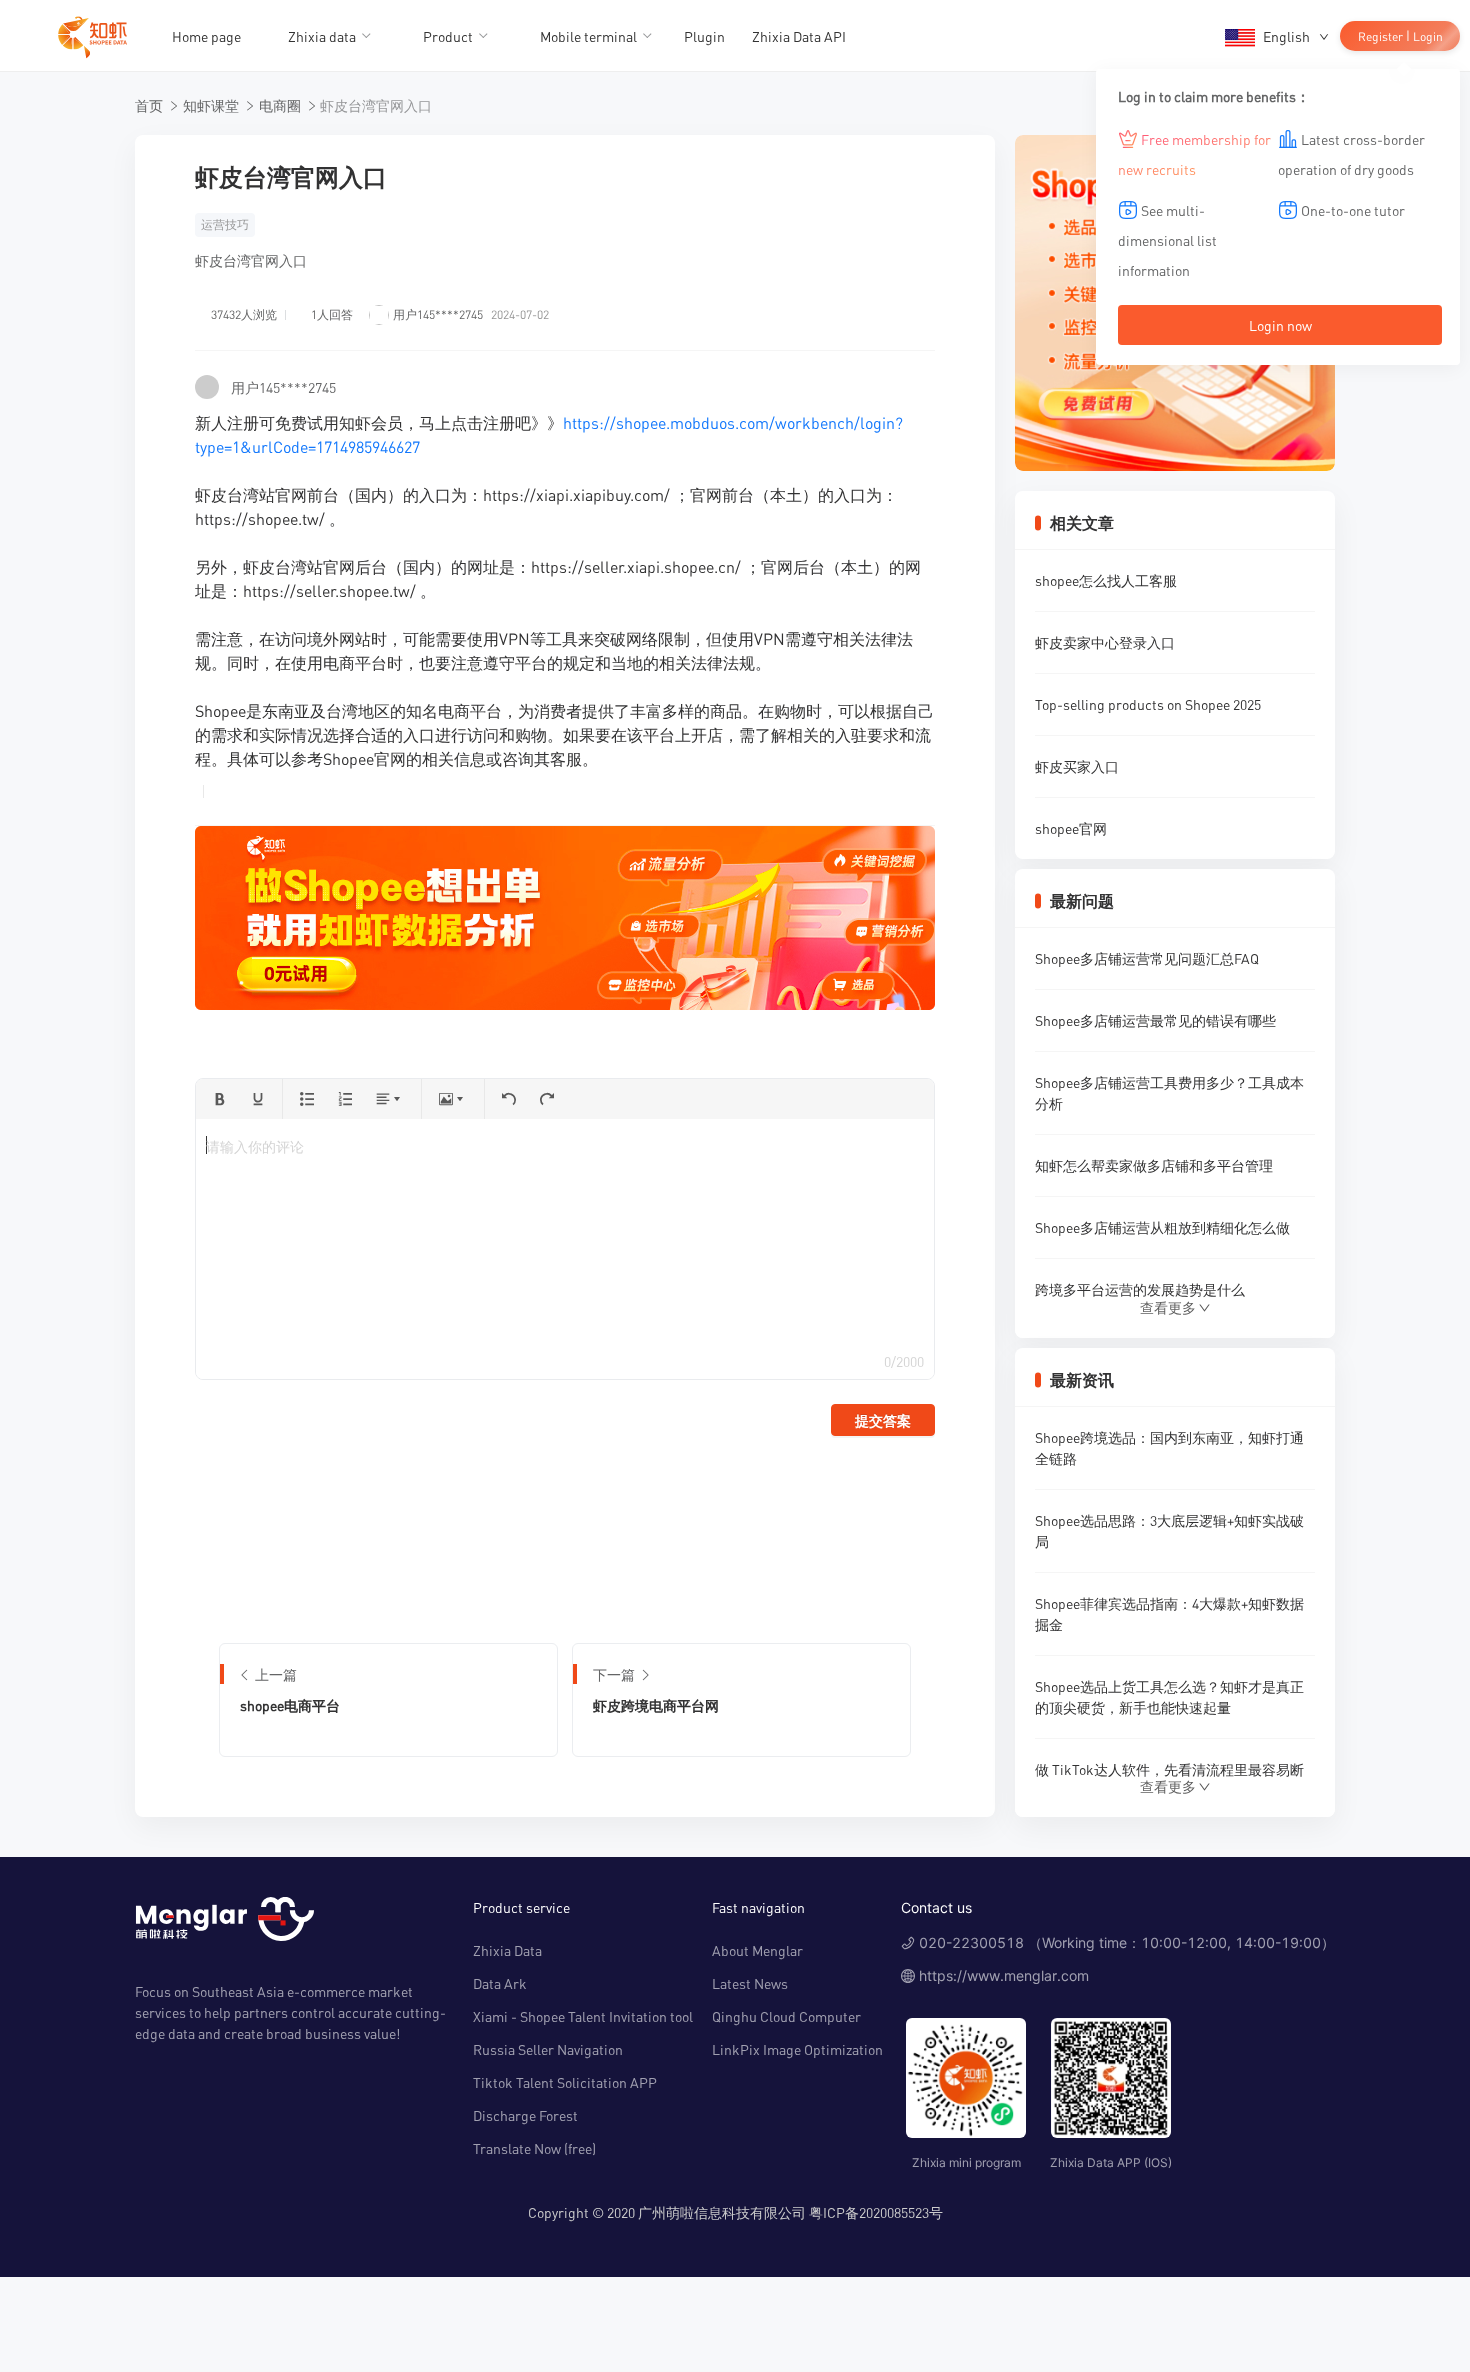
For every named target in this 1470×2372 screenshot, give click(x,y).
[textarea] (564, 1249)
